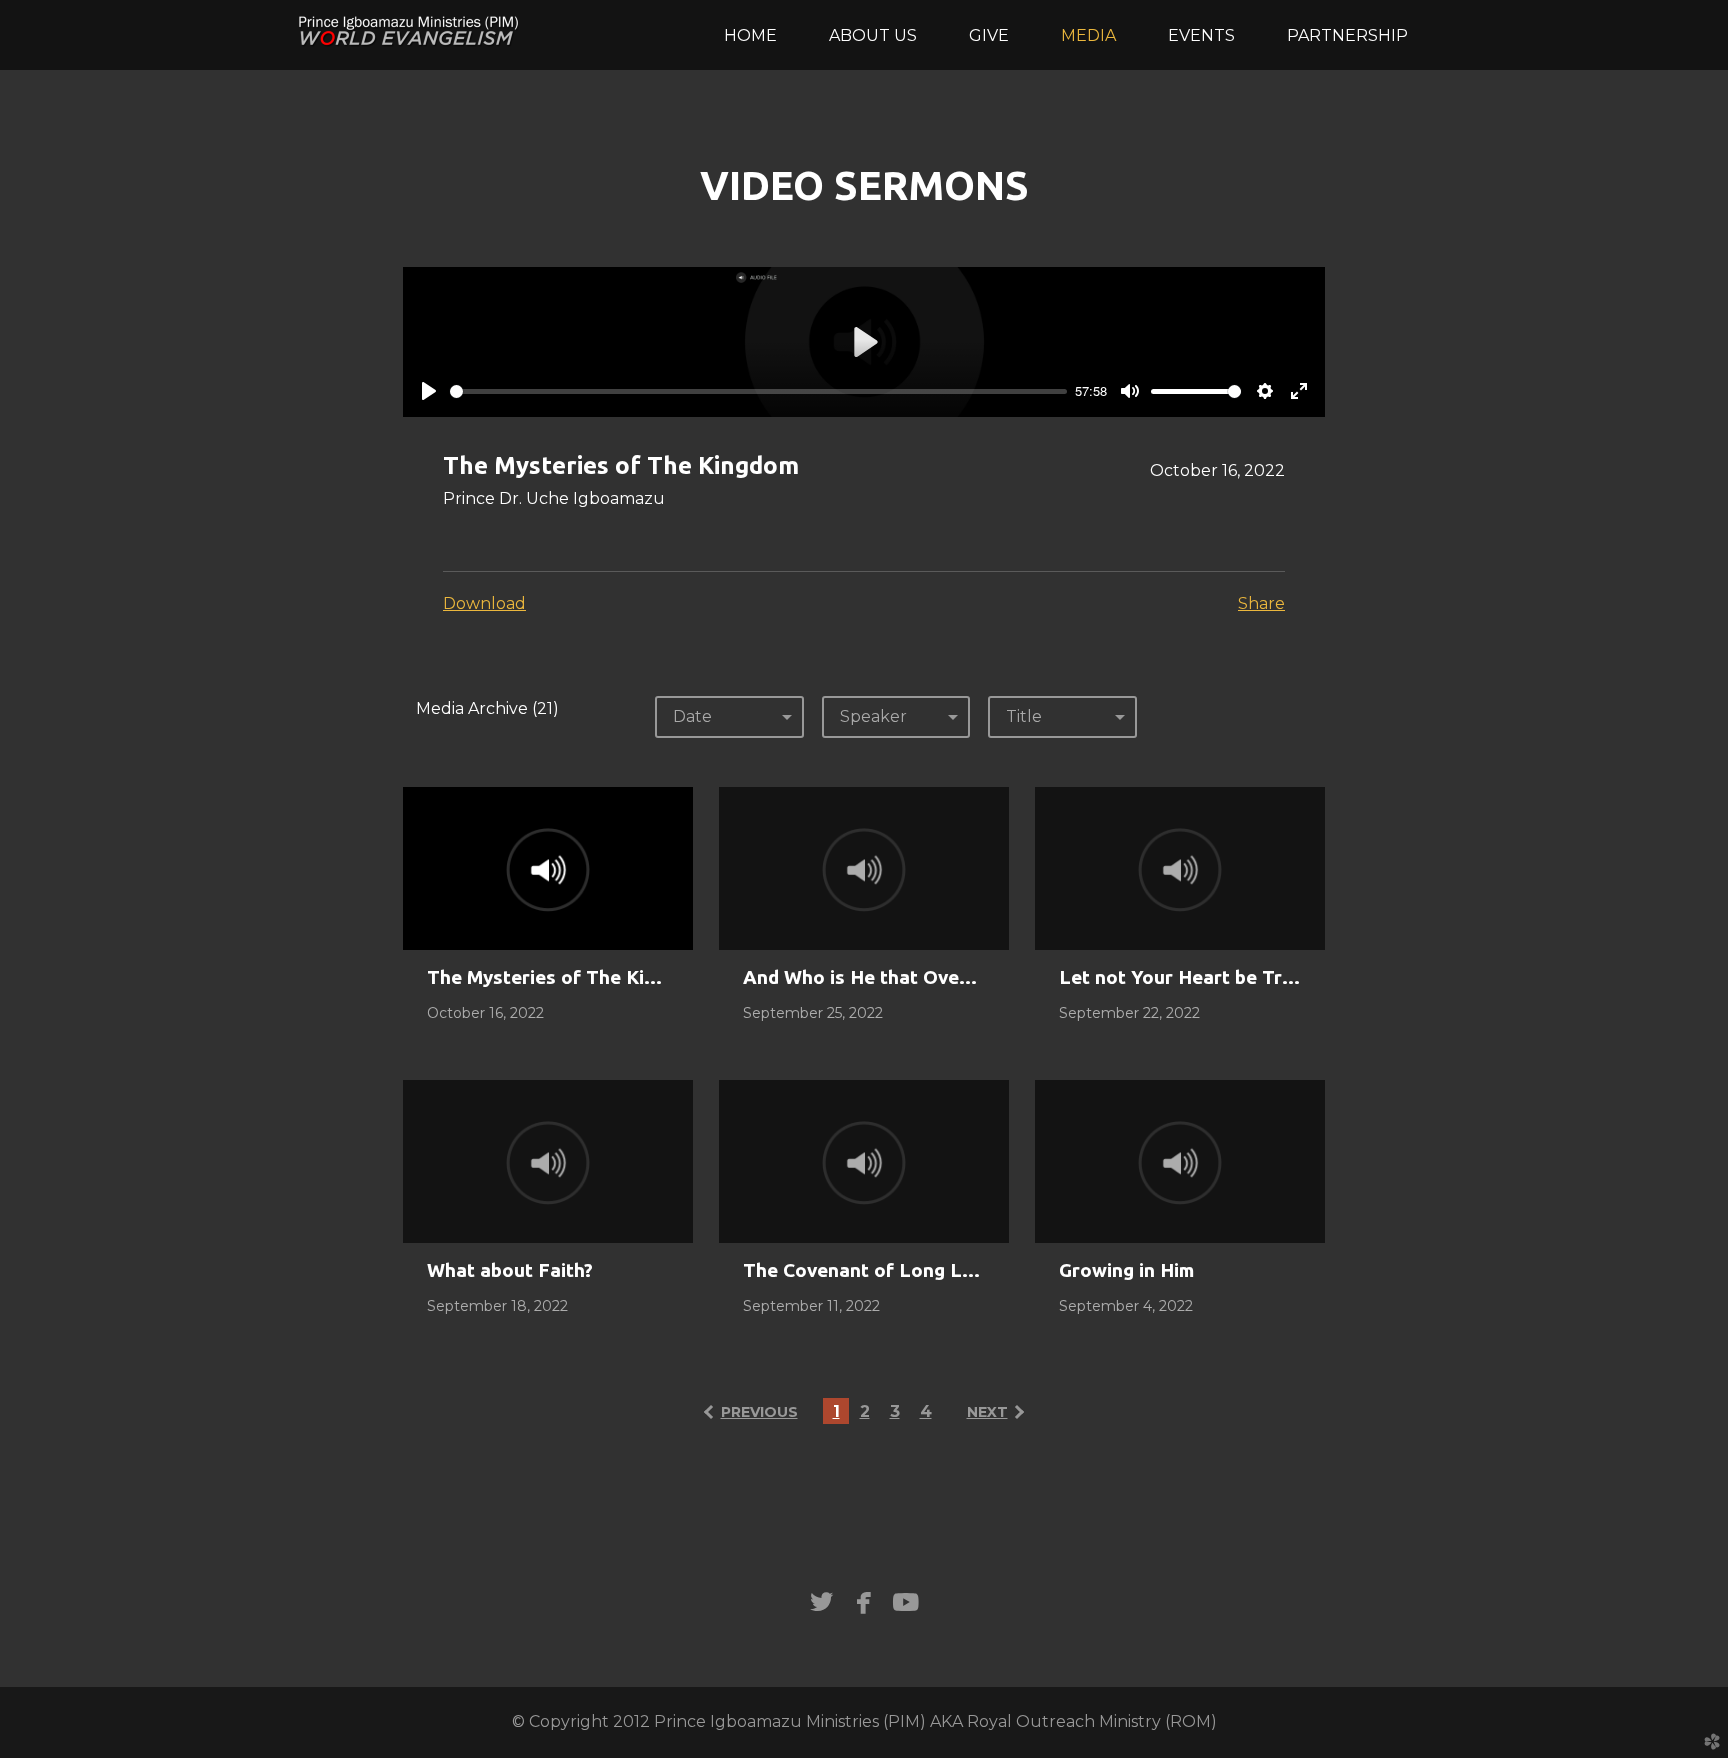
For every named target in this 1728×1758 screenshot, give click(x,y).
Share (1261, 603)
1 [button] (836, 1411)
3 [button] (895, 1411)
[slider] (758, 391)
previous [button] (759, 1412)
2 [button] (865, 1411)
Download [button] (484, 603)
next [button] (987, 1412)
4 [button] (926, 1411)
